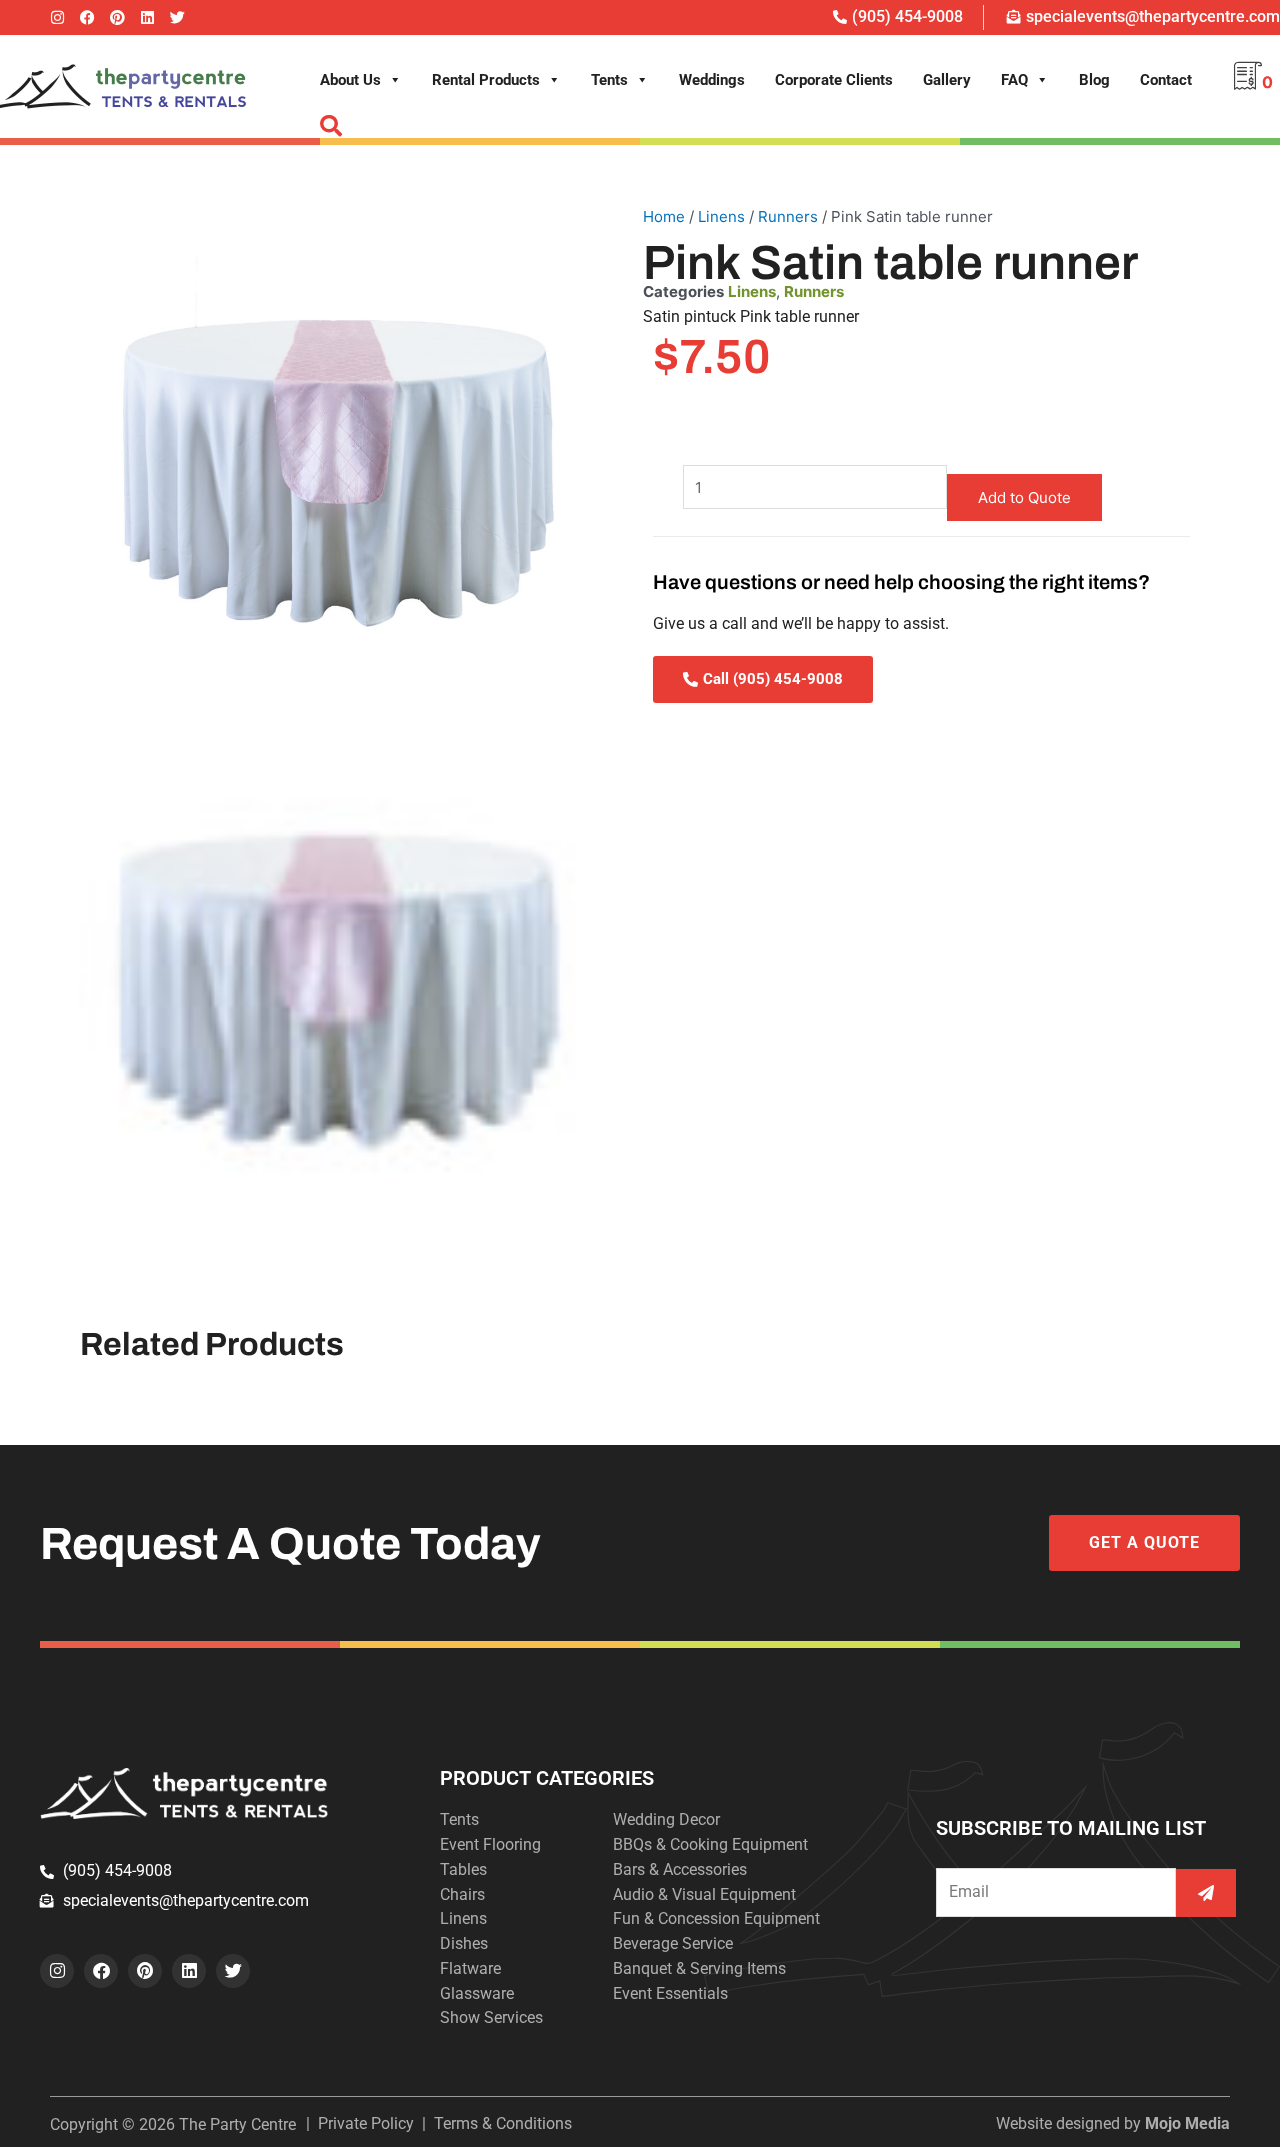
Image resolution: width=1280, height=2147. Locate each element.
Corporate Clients (834, 80)
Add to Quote (1024, 497)
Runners (788, 216)
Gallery (947, 80)
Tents (609, 80)
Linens (721, 216)
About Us (350, 80)
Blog (1094, 80)
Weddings (712, 80)
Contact (1166, 80)
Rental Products (486, 80)
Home (664, 216)
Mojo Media (1187, 2123)
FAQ (1014, 80)
